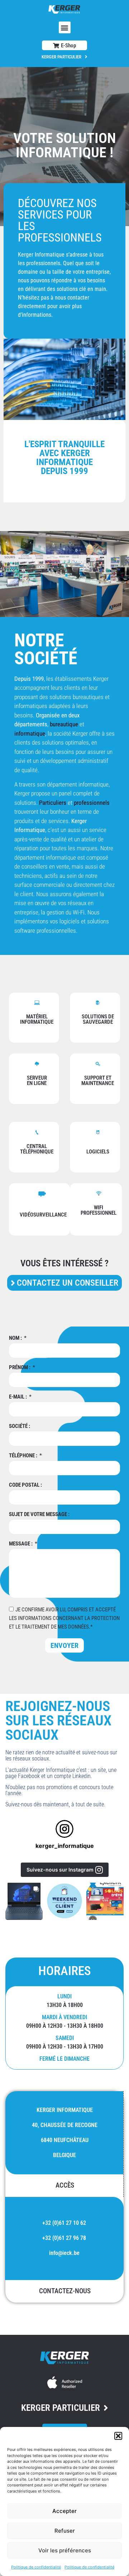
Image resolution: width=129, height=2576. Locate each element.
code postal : (25, 1485)
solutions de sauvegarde (98, 1019)
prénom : (20, 1368)
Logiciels (98, 1152)
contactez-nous (65, 2291)
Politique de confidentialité (36, 2567)
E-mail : (18, 1397)
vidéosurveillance (43, 1215)
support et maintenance (98, 1081)
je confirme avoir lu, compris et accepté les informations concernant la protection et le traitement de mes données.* (64, 1618)
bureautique (64, 724)
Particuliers (53, 803)
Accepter (64, 2511)
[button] (118, 2436)
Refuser (65, 2531)
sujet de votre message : (39, 1515)
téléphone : (24, 1456)
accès (65, 2185)
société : (20, 1426)
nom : (16, 1338)
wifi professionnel (99, 1210)
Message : (21, 1544)
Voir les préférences (65, 2550)
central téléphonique (37, 1149)
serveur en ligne (37, 1081)
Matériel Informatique (37, 1019)
